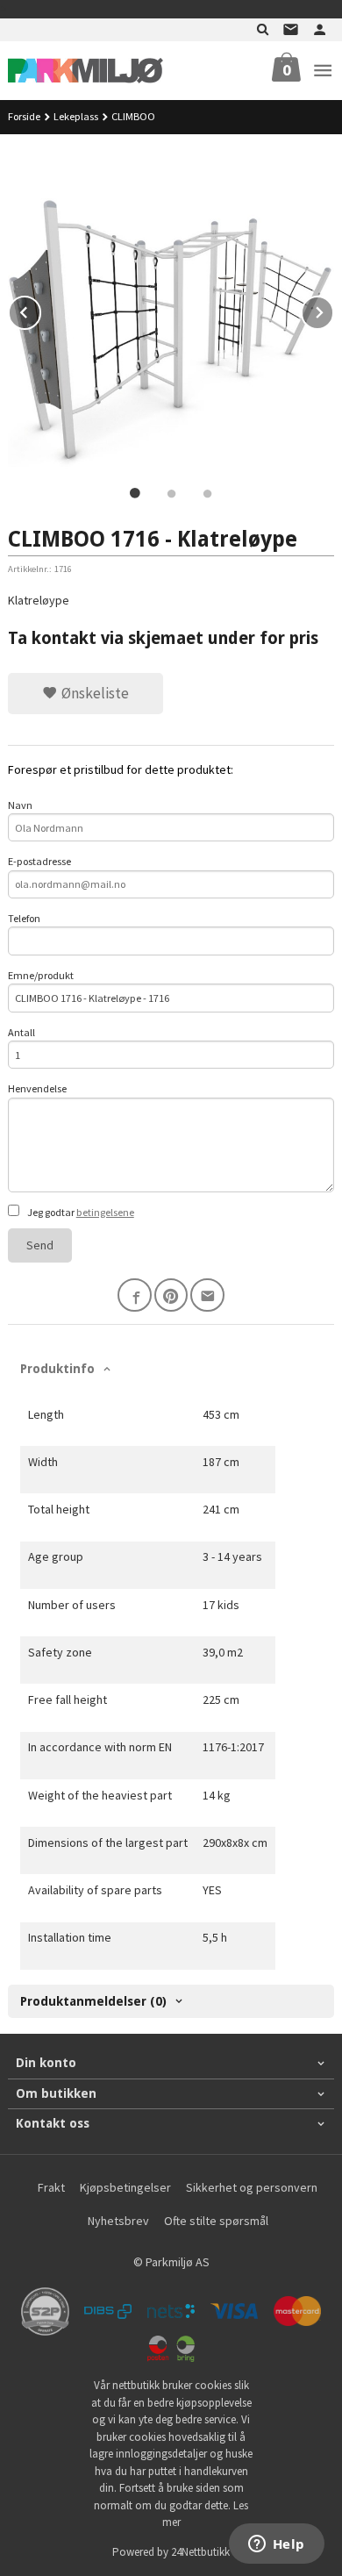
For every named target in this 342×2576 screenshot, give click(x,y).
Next (333, 310)
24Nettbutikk (200, 2552)
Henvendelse (37, 1088)
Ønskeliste (93, 693)
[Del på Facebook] (135, 1295)
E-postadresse (39, 861)
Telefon (24, 918)
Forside (24, 116)
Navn (20, 805)
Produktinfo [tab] (57, 1369)
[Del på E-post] (207, 1295)
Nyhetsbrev (118, 2221)
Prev (40, 310)
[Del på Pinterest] (171, 1295)
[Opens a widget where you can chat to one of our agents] (276, 2545)
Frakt (51, 2187)
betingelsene (105, 1212)
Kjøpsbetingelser (125, 2187)
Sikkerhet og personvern (252, 2187)
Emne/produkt (41, 975)
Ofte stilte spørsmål (216, 2221)
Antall (21, 1032)
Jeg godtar (80, 1212)
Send (40, 1245)
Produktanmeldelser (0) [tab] (93, 2001)
